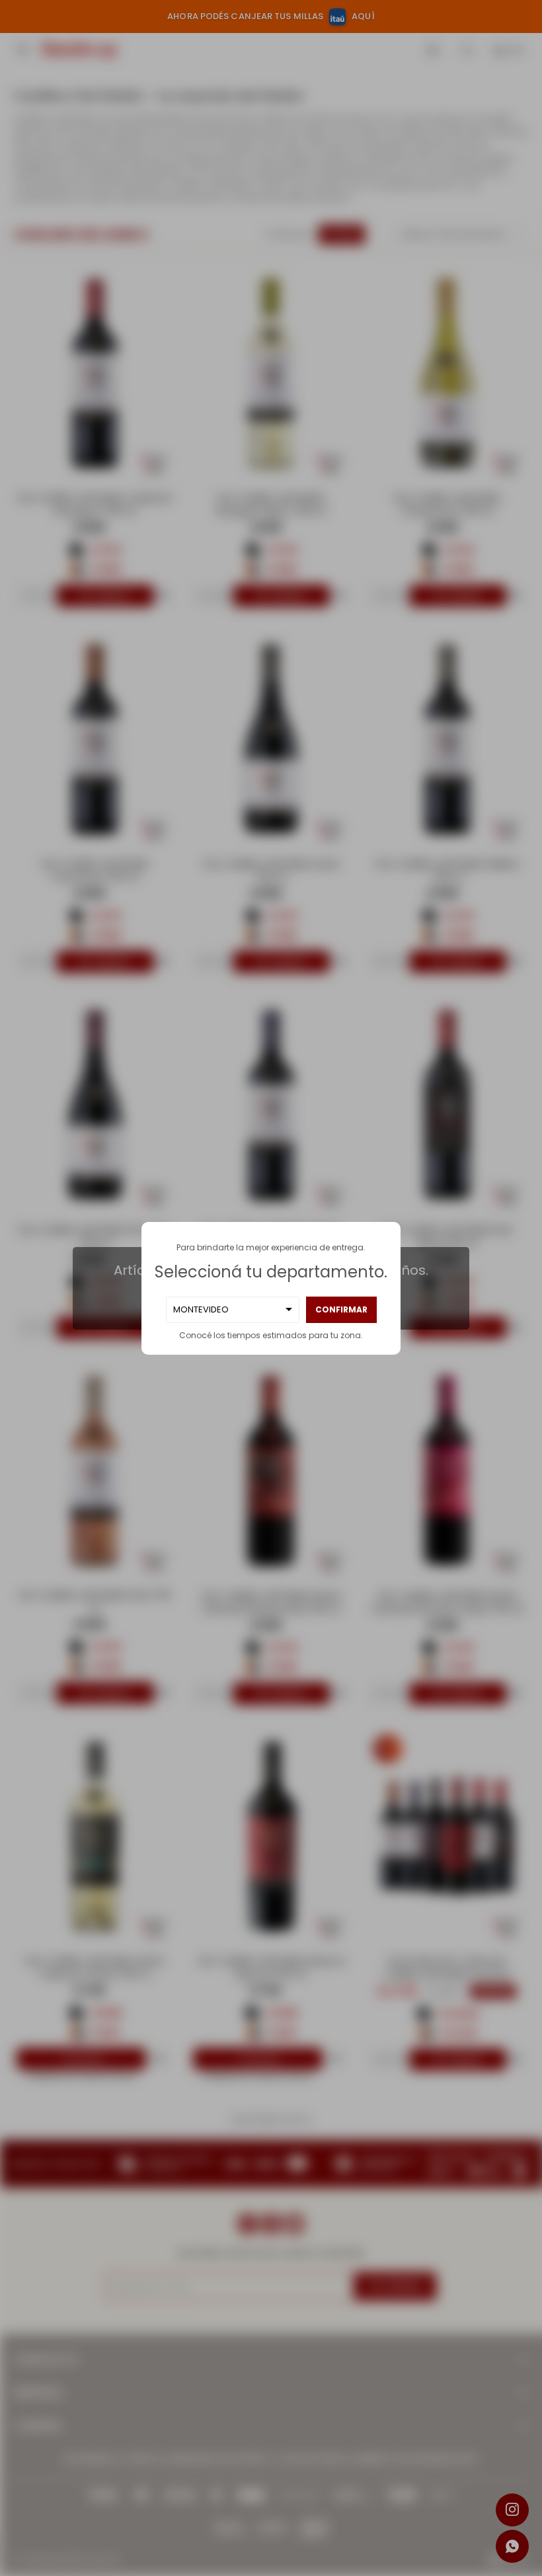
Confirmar (341, 1309)
